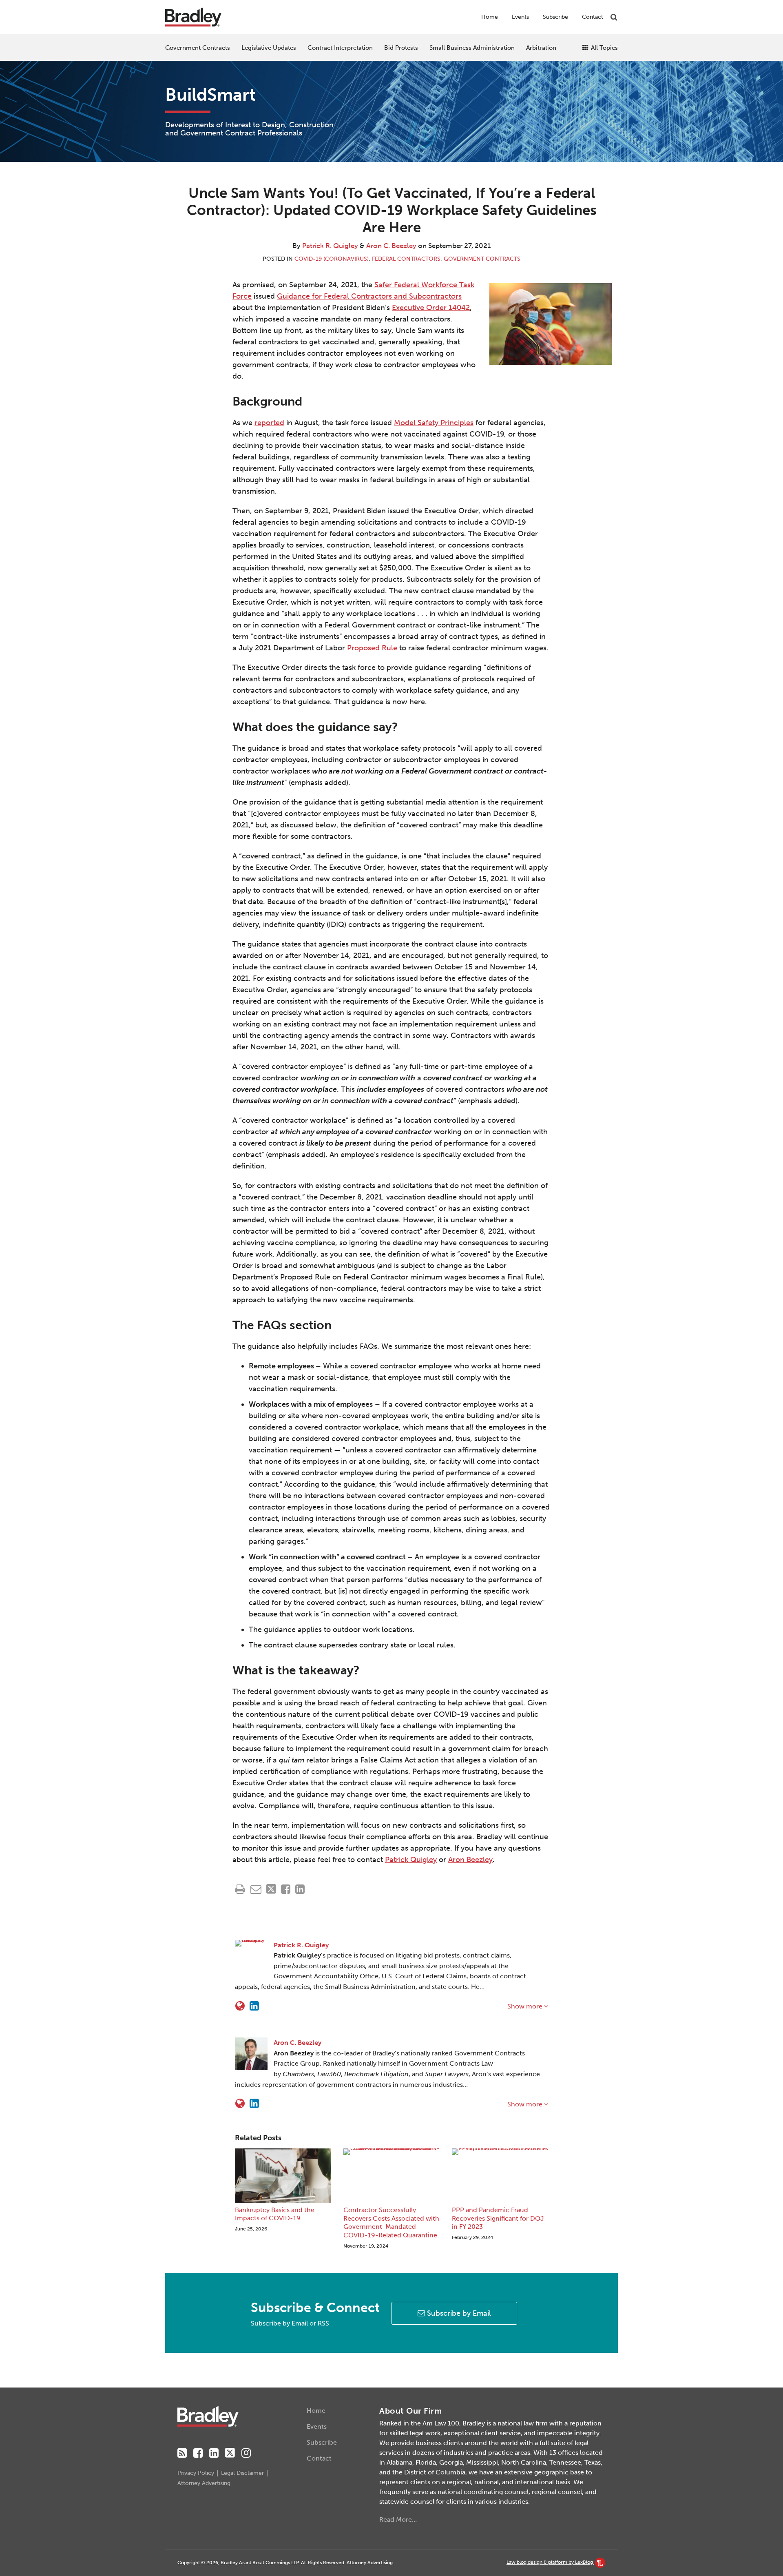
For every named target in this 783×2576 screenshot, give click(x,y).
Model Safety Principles (434, 423)
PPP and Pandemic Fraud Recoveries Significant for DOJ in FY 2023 (498, 2218)
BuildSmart (210, 95)
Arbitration (541, 48)
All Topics (604, 48)
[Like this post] (286, 1889)
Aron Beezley (470, 1860)
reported (269, 423)
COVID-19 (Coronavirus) (332, 259)
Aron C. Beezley (391, 246)
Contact (593, 17)
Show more (526, 2006)
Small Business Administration (472, 48)
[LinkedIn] (214, 2453)
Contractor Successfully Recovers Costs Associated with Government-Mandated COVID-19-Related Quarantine (391, 2222)
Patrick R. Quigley (330, 246)
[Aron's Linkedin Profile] (254, 2104)
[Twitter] (230, 2453)
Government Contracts (198, 48)
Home (490, 17)
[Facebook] (198, 2453)
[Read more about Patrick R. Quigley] (240, 2006)
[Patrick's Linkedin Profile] (254, 2006)
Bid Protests (401, 48)
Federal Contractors (406, 259)
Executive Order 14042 (431, 308)
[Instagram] (246, 2453)
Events (520, 17)
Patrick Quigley (411, 1860)
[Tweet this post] (271, 1889)
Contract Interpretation (340, 48)
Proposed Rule (372, 648)
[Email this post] (256, 1889)
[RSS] (182, 2453)
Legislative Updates (269, 48)
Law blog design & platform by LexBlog (550, 2562)
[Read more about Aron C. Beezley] (240, 2104)
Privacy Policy (196, 2473)
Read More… (398, 2519)
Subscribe (555, 17)
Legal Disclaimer (242, 2473)
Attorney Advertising (204, 2483)
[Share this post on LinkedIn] (300, 1889)
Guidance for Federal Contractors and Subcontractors (369, 296)
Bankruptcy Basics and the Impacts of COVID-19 (275, 2214)
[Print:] (240, 1889)
